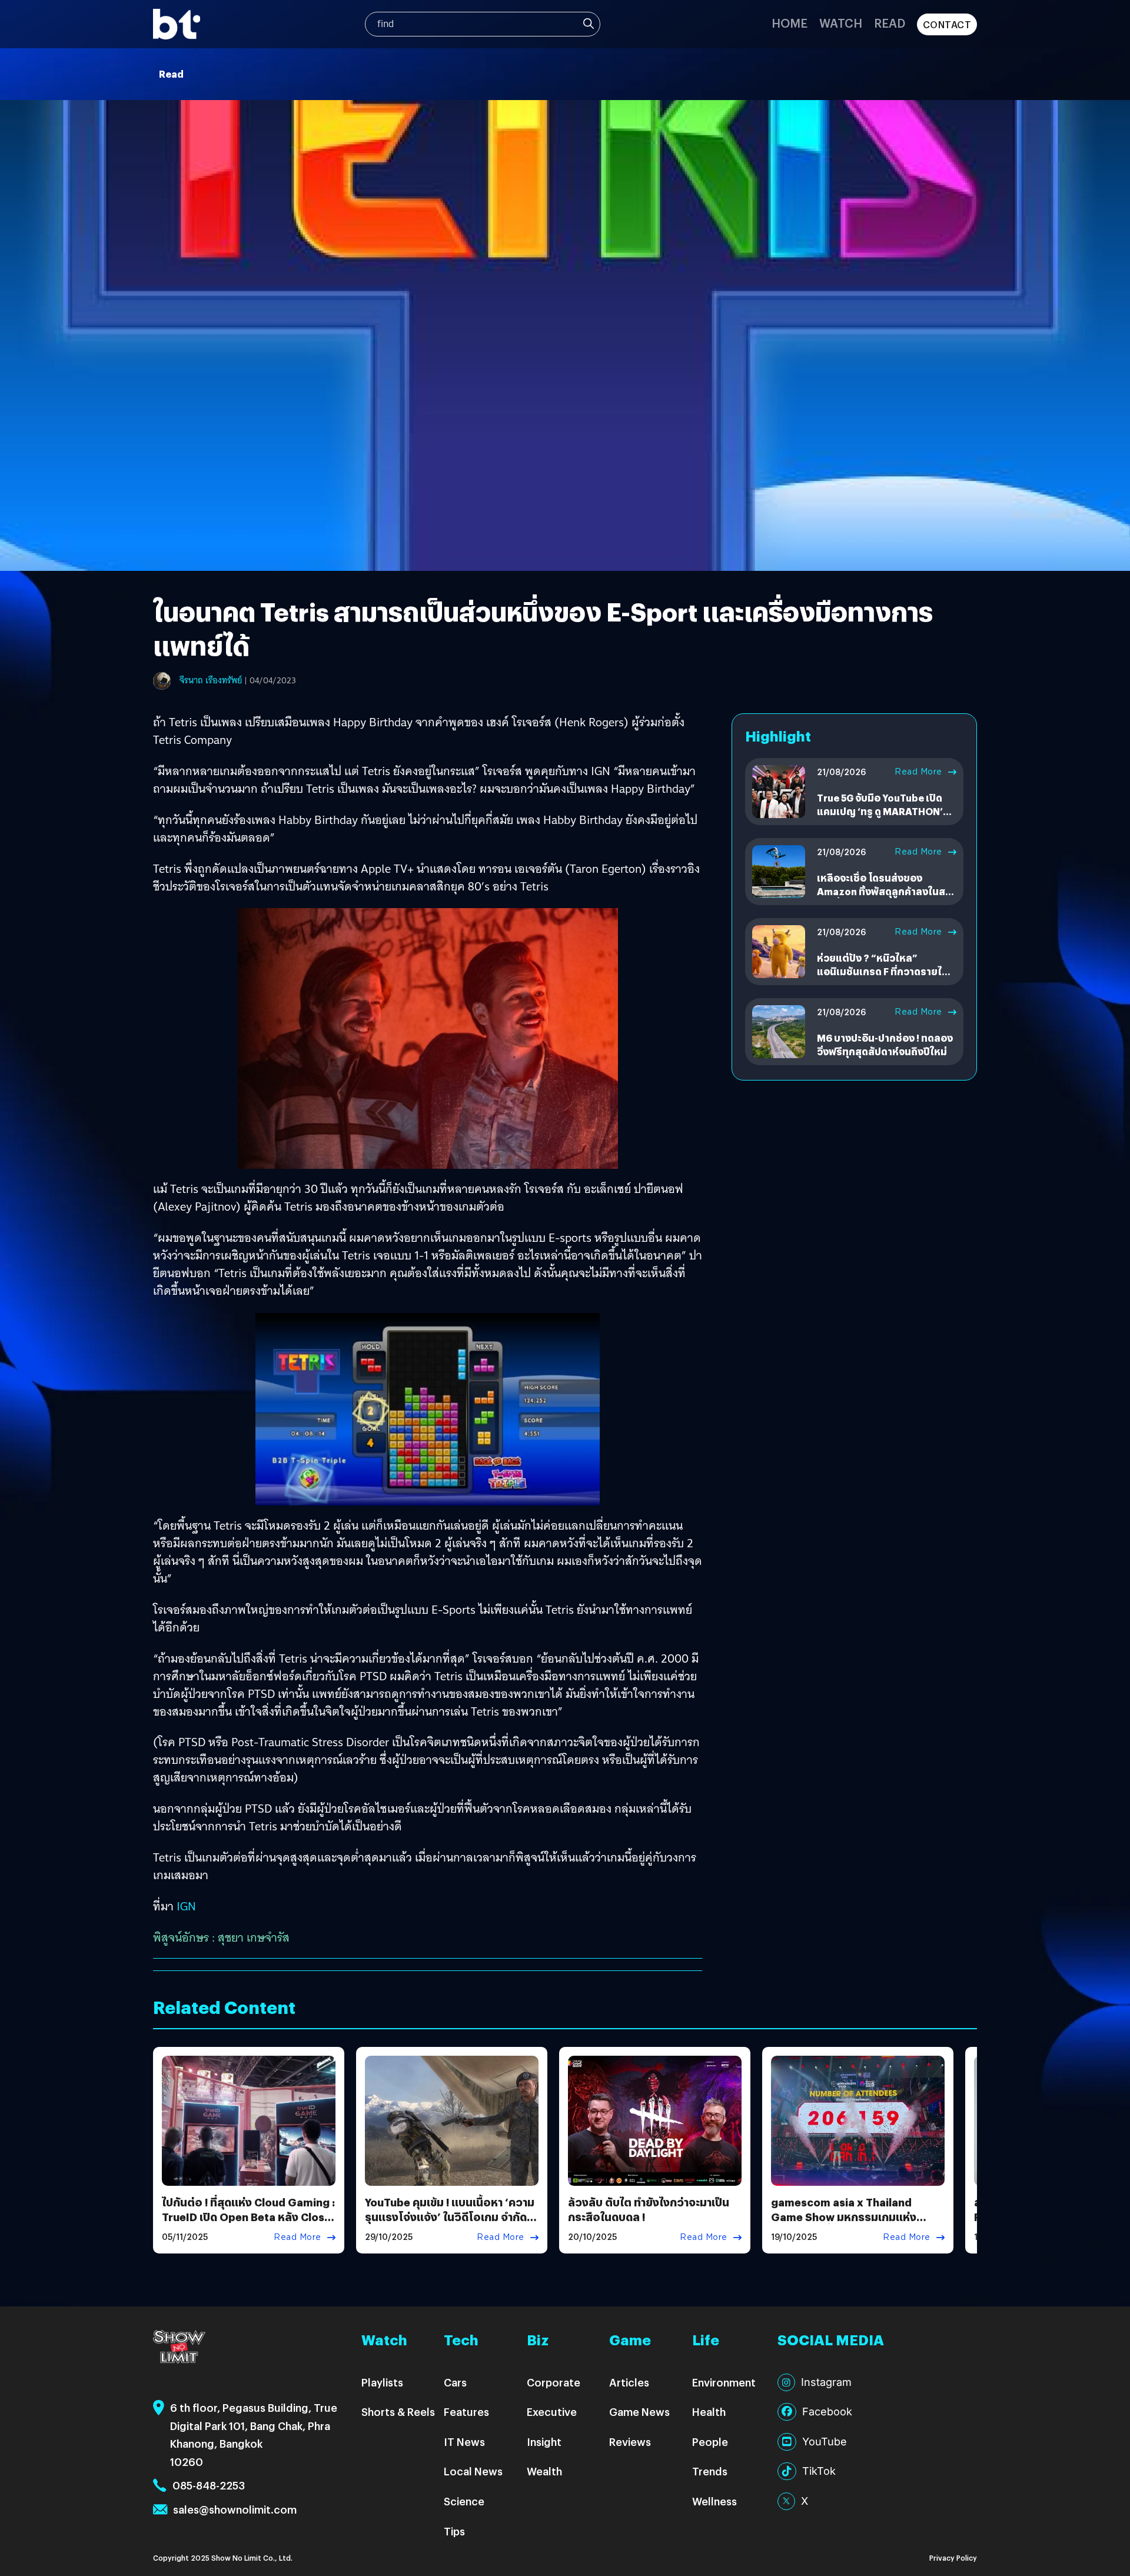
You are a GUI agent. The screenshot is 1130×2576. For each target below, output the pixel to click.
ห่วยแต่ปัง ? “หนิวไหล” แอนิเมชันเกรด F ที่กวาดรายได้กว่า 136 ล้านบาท (883, 971)
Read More (918, 772)
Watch (841, 23)
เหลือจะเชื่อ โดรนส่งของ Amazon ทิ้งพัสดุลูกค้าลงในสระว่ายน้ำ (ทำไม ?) (886, 891)
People (710, 2442)
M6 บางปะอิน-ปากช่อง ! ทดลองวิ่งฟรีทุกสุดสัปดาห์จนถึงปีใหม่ (885, 1044)
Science (464, 2501)
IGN (186, 1906)
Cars (455, 2382)
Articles (629, 2382)
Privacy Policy (953, 2557)
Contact (947, 24)
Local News (473, 2471)
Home (790, 23)
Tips (454, 2531)
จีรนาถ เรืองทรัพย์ (211, 680)
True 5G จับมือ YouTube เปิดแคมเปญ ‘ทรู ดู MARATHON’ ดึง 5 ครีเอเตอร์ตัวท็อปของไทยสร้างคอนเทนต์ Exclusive (884, 817)
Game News (639, 2412)
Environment (724, 2382)
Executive (552, 2412)
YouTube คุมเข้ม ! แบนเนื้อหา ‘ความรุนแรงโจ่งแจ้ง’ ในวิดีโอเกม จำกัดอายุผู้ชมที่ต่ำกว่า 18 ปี (450, 2217)
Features (466, 2412)
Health (709, 2412)
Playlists (382, 2382)
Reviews (630, 2442)
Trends (710, 2471)
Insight (544, 2442)
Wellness (714, 2501)
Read (890, 23)
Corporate (554, 2382)
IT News (464, 2442)
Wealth (544, 2471)
